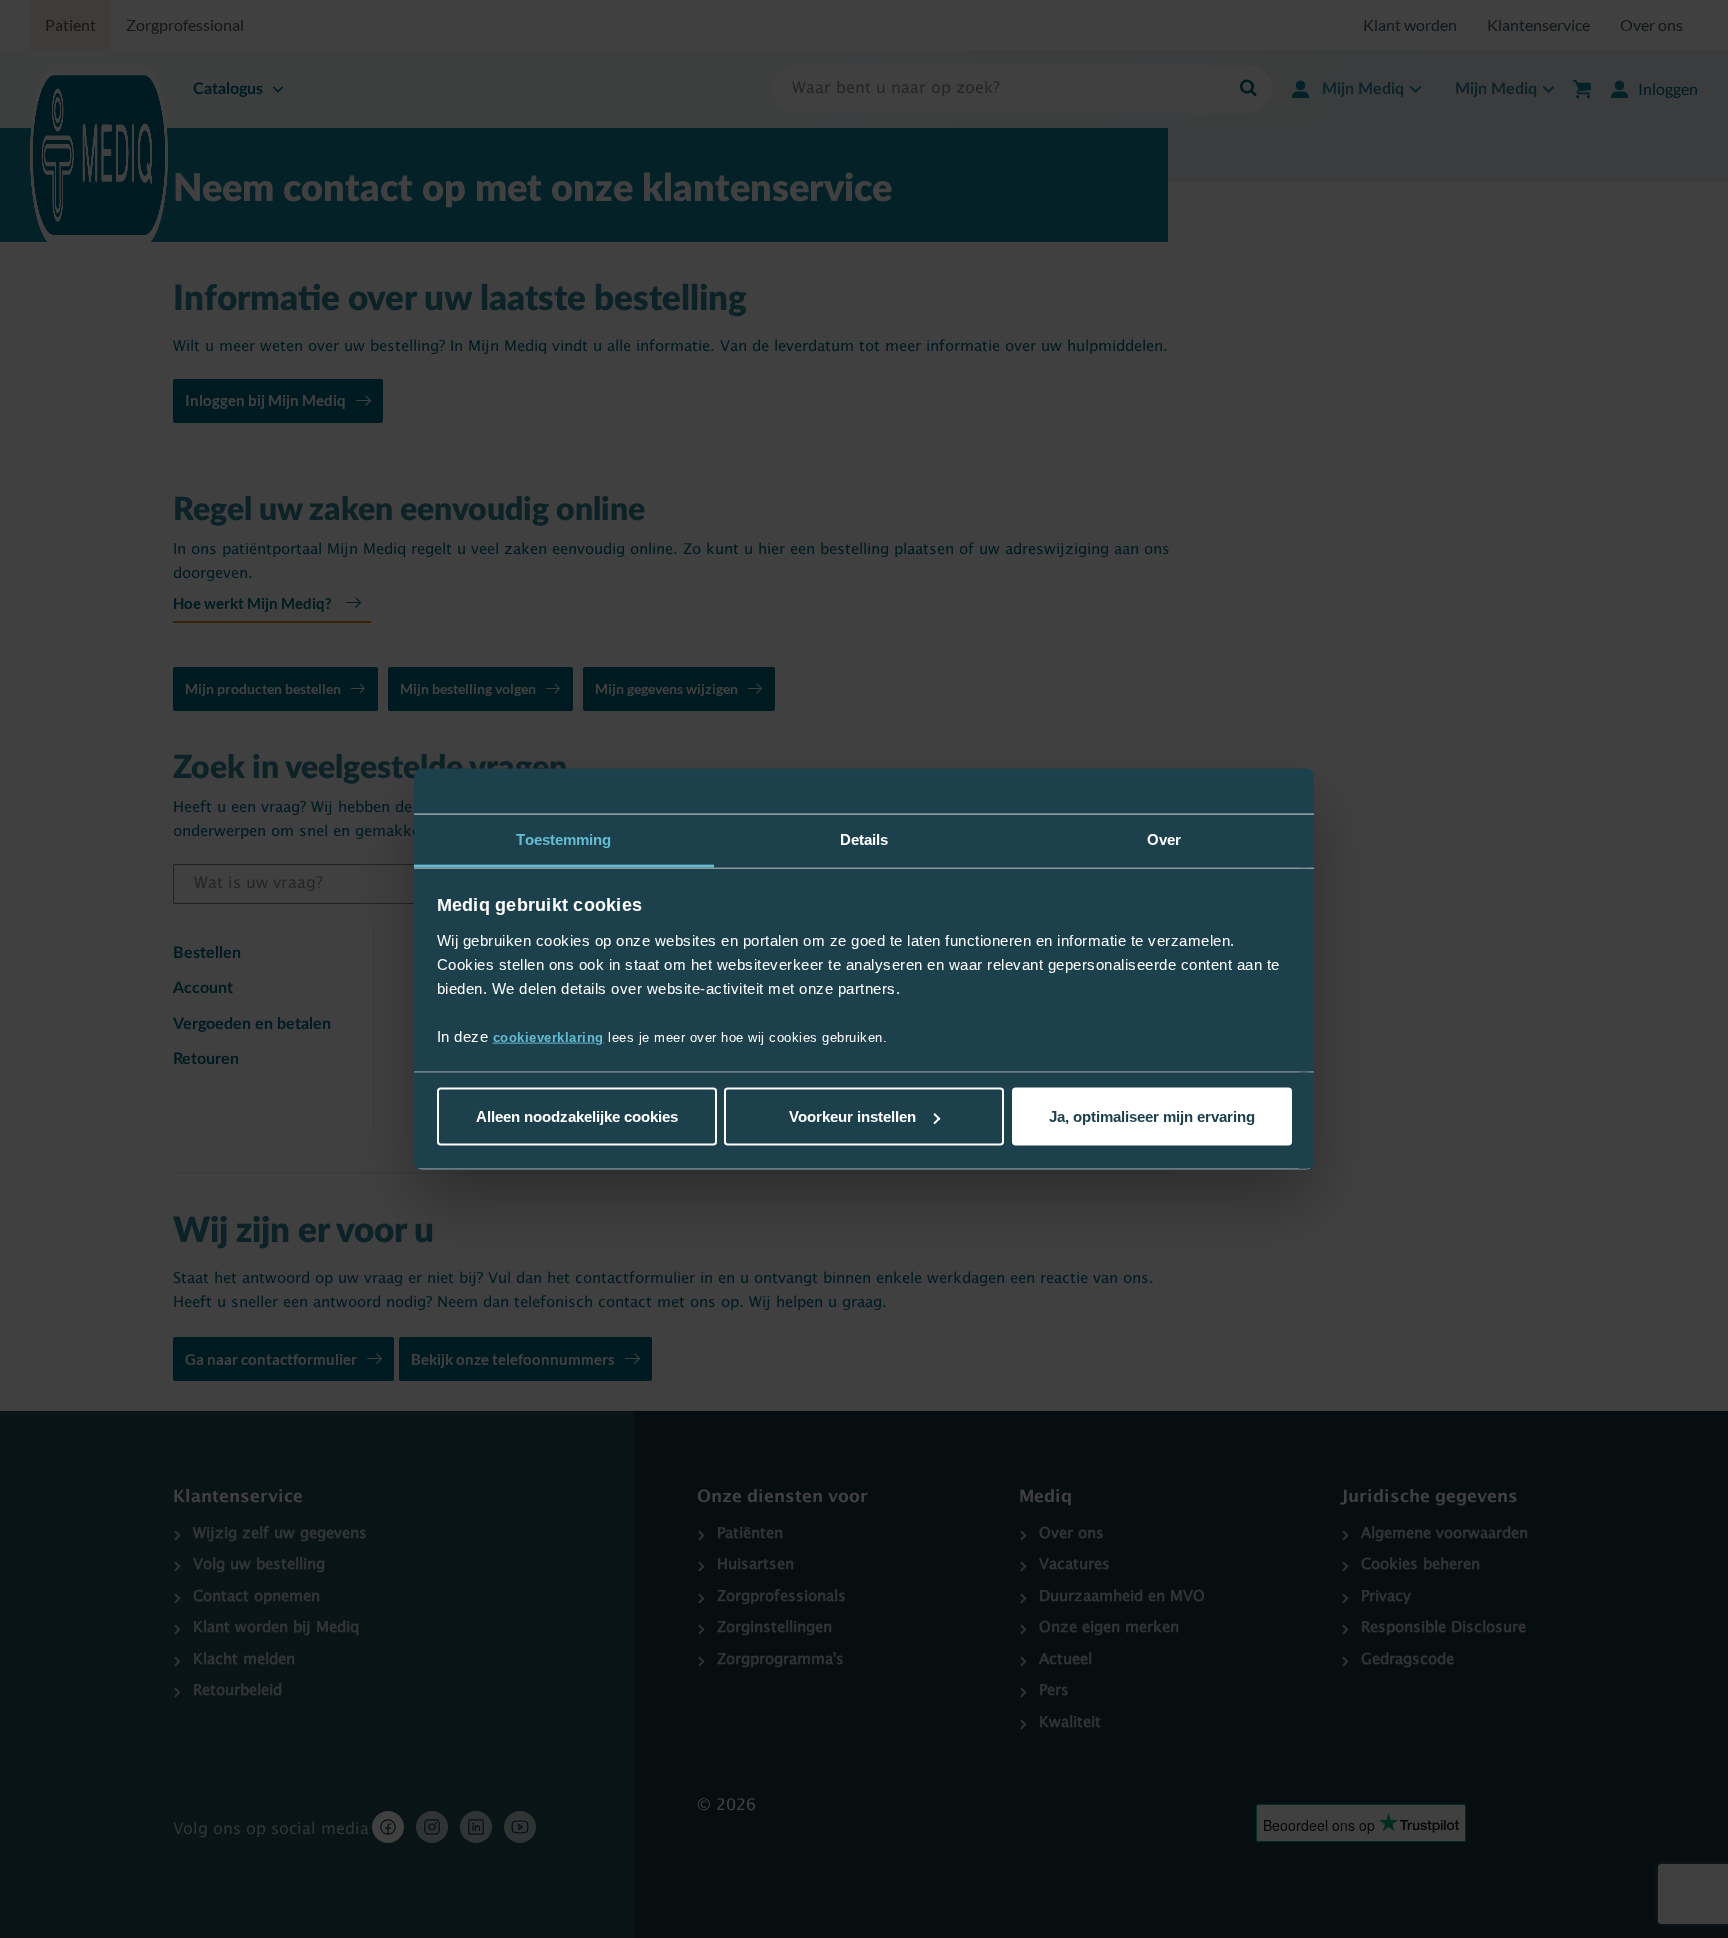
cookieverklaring (548, 1036)
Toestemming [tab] (563, 839)
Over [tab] (1164, 839)
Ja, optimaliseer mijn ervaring (1152, 1116)
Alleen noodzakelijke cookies (577, 1116)
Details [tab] (864, 839)
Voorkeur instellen (852, 1116)
